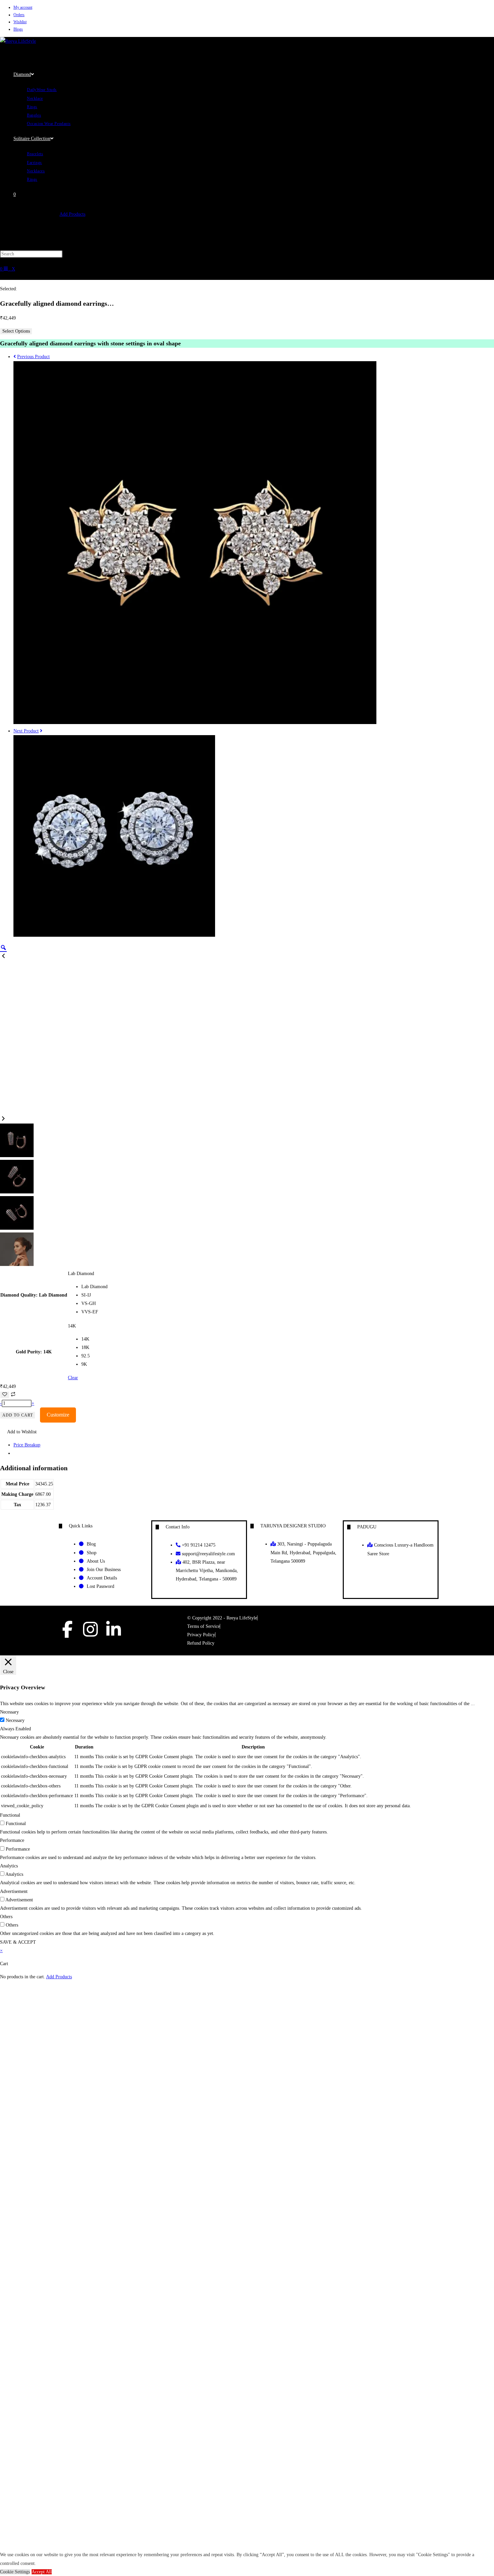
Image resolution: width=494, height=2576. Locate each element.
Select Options (16, 331)
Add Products (72, 214)
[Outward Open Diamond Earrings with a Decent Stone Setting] (195, 723)
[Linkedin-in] (114, 1629)
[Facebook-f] (67, 1629)
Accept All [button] (42, 2572)
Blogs (18, 29)
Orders (19, 15)
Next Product (26, 731)
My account (23, 7)
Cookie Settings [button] (15, 2572)
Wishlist (20, 22)
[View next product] (41, 731)
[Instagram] (90, 1629)
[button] (18, 1432)
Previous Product (33, 357)
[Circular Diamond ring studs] (114, 935)
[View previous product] (15, 357)
